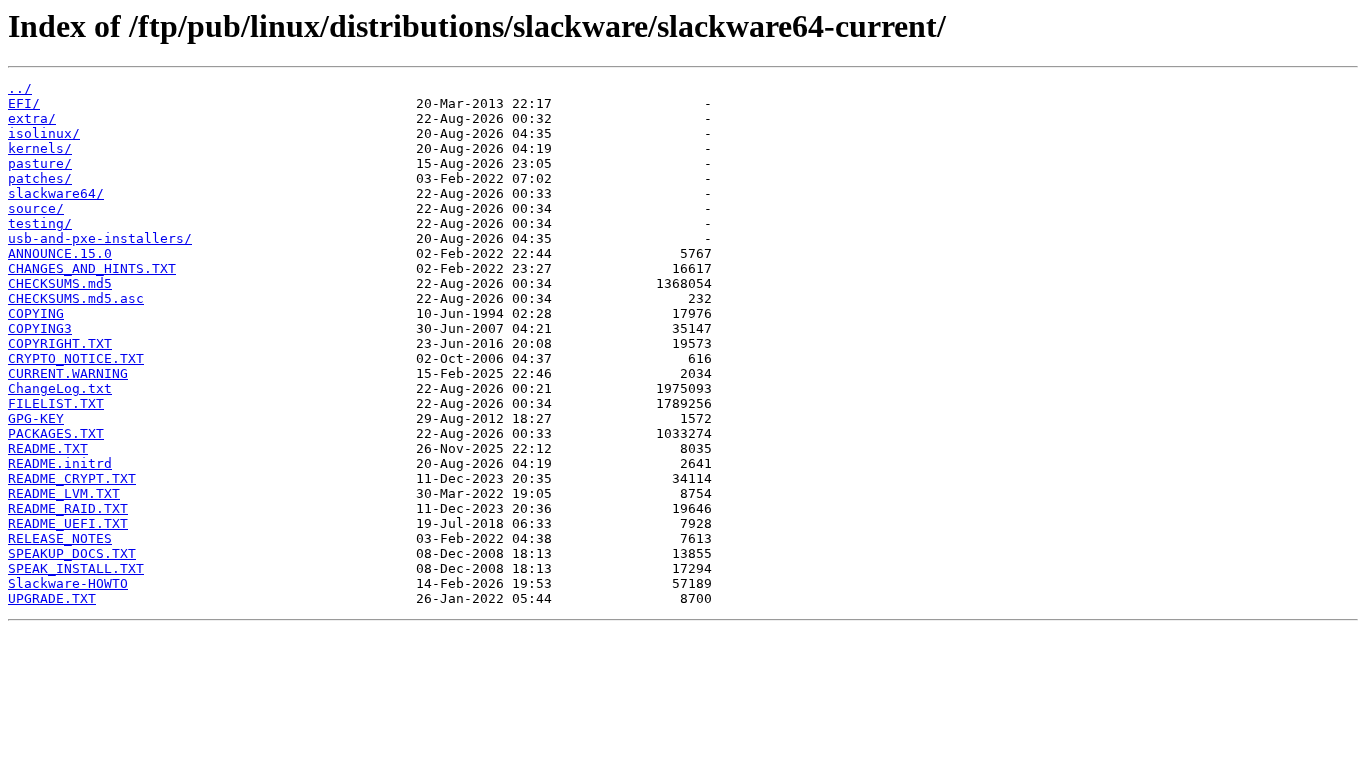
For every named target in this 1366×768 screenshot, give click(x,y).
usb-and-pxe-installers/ (100, 238)
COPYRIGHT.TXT (60, 343)
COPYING (36, 313)
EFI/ (24, 103)
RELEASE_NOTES (60, 538)
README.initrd (60, 463)
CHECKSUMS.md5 (60, 283)
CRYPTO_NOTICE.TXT (76, 358)
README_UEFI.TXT (68, 523)
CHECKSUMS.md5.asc (76, 298)
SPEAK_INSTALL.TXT (76, 568)
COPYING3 (40, 328)
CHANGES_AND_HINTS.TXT (92, 268)
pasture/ (40, 163)
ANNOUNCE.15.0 (60, 253)
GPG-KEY (36, 418)
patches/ (40, 178)
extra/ (32, 118)
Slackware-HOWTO (68, 583)
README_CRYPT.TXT (72, 478)
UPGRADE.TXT (52, 598)
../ (20, 88)
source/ (36, 208)
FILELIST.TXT (56, 403)
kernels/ (40, 148)
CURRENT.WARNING (68, 373)
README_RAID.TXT (68, 508)
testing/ (40, 223)
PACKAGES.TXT (56, 433)
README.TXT (48, 448)
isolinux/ (44, 133)
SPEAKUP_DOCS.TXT (72, 553)
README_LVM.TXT (64, 493)
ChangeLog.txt (60, 388)
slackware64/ (56, 193)
